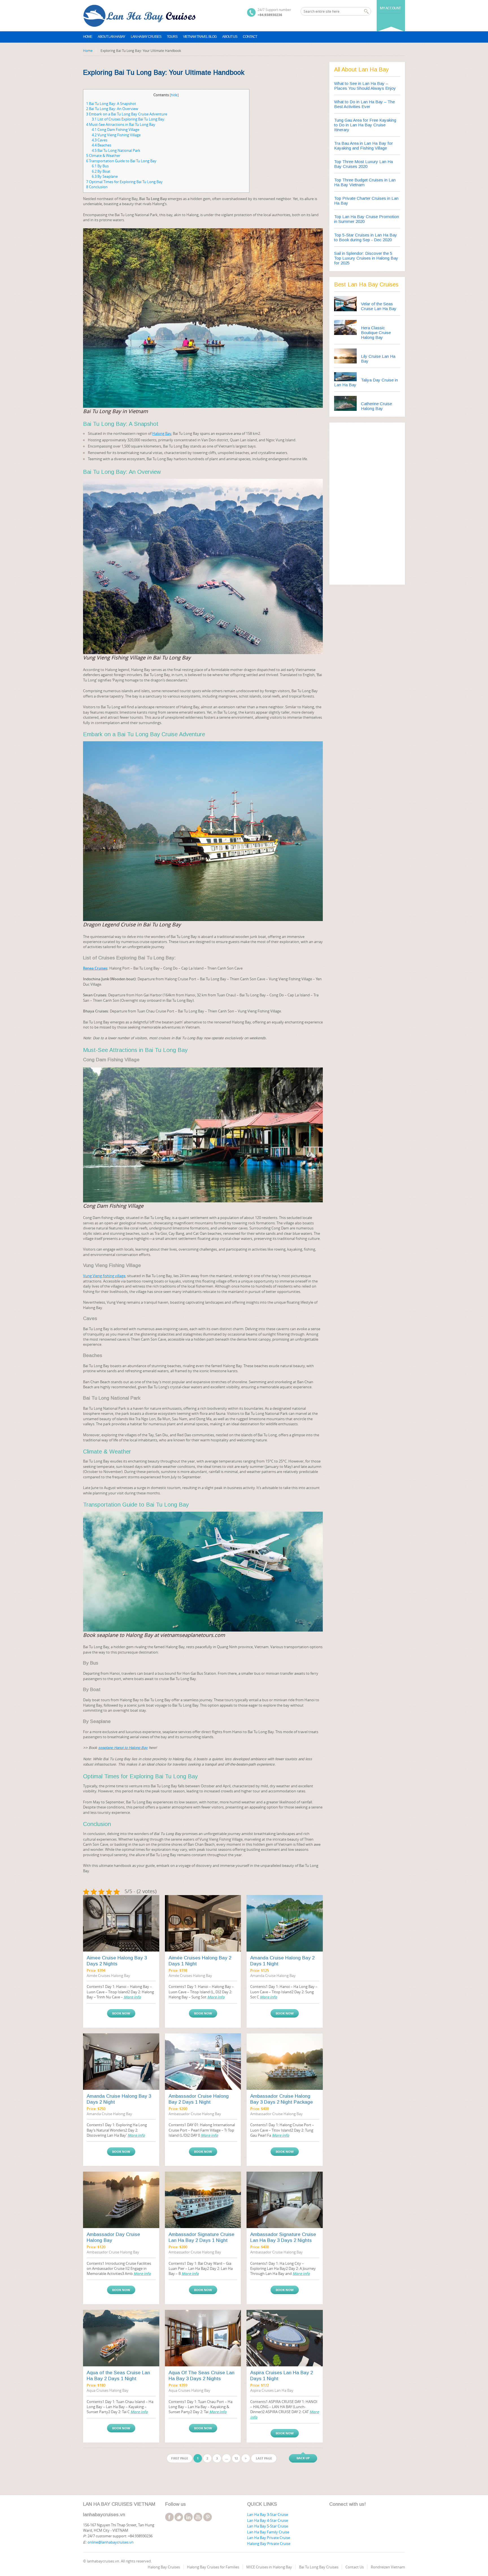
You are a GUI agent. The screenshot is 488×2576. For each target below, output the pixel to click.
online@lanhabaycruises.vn (111, 2542)
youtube (198, 2517)
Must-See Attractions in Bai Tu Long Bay (121, 124)
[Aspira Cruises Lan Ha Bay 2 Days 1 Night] (285, 2338)
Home (88, 37)
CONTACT (250, 37)
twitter (179, 2517)
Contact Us (355, 2567)
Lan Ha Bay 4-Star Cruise (268, 2520)
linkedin (188, 2517)
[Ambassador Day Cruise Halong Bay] (121, 2200)
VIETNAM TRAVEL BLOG (200, 37)
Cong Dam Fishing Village (116, 130)
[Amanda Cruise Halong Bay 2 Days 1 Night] (285, 1923)
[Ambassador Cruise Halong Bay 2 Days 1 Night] (203, 2062)
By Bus (100, 166)
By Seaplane (105, 176)
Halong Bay (162, 433)
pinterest (208, 2517)
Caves (100, 140)
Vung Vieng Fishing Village (116, 135)
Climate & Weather (103, 155)
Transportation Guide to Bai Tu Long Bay (121, 161)
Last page (264, 2458)
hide (174, 95)
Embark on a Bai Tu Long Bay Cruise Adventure (127, 114)
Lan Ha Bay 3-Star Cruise (268, 2514)
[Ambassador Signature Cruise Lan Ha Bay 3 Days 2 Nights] (285, 2200)
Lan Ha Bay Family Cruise (268, 2532)
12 (236, 2458)
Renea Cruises (95, 968)
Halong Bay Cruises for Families (213, 2567)
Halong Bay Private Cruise (269, 2544)
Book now (121, 2013)
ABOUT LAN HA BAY (111, 37)
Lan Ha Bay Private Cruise (269, 2538)
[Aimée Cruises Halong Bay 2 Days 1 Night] (203, 1923)
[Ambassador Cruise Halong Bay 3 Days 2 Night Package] (285, 2062)
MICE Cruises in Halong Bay (269, 2567)
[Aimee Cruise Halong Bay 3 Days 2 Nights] (121, 1923)
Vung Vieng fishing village (104, 1276)
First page (180, 2458)
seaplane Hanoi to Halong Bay (123, 1748)
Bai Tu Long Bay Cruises (319, 2567)
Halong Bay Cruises (164, 2567)
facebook (169, 2517)
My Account (390, 8)
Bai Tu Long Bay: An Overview (112, 109)
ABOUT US (230, 37)
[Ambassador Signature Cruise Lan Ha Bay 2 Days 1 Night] (203, 2200)
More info (132, 1997)
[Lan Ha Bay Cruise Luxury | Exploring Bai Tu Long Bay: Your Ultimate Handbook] (140, 16)
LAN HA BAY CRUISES (146, 37)
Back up (303, 2458)
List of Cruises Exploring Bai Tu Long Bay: (128, 119)
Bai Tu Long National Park (116, 150)
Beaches (102, 145)
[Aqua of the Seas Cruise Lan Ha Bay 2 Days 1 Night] (121, 2338)
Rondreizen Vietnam (388, 2567)
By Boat (101, 171)
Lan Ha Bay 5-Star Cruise (268, 2526)
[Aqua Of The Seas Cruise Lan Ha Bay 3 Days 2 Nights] (203, 2338)
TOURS (172, 37)
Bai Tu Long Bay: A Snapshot (111, 104)
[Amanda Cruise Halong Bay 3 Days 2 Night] (121, 2062)
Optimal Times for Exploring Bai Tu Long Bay (124, 182)
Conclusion (97, 187)
